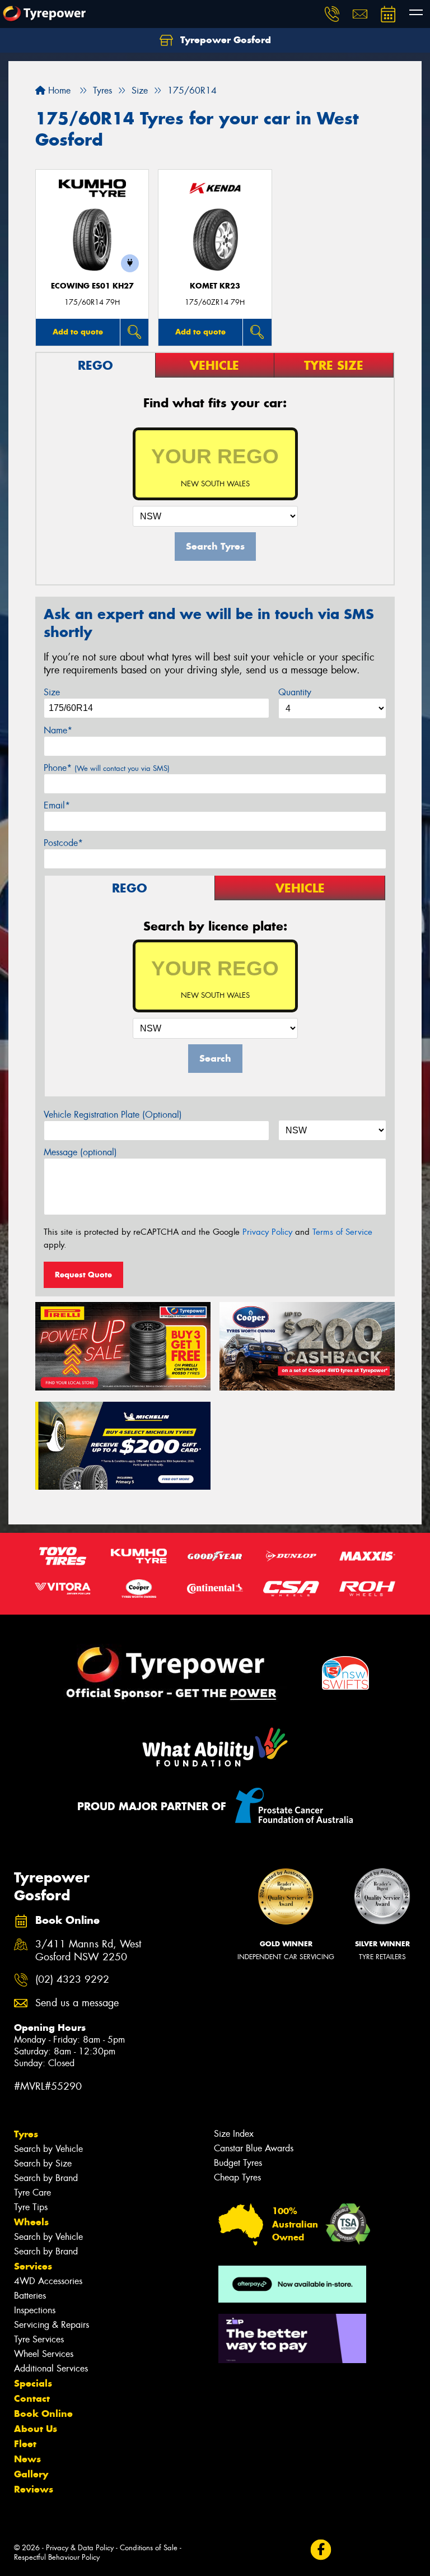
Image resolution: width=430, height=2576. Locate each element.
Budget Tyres (238, 2163)
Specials (33, 2383)
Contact (32, 2398)
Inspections (35, 2310)
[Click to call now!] (332, 14)
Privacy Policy (267, 1232)
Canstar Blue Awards (254, 2148)
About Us (36, 2429)
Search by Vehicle (48, 2149)
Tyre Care (32, 2193)
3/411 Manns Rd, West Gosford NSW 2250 (88, 1951)
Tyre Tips (31, 2207)
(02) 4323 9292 (72, 1980)
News (27, 2459)
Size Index (234, 2134)
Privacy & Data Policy (80, 2548)
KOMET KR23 (215, 286)
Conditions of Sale (149, 2548)
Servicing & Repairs (52, 2325)
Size (52, 692)
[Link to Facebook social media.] (321, 2550)
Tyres (26, 2134)
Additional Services (51, 2368)
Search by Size (43, 2163)
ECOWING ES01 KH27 (92, 286)
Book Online (43, 2414)
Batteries (30, 2296)
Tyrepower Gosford (224, 40)
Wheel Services (44, 2354)
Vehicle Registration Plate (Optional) (113, 1115)
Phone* (107, 768)
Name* (58, 730)
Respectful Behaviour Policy (57, 2557)
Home (58, 90)
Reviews (34, 2489)
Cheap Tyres (237, 2177)
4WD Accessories (48, 2281)
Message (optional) (80, 1152)
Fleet (25, 2444)
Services (33, 2266)
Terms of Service (342, 1232)
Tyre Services (39, 2339)
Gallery (31, 2474)
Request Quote (83, 1275)
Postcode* (63, 843)
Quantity (295, 692)
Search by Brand (46, 2178)
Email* (57, 805)
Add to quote (78, 332)
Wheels (31, 2222)
